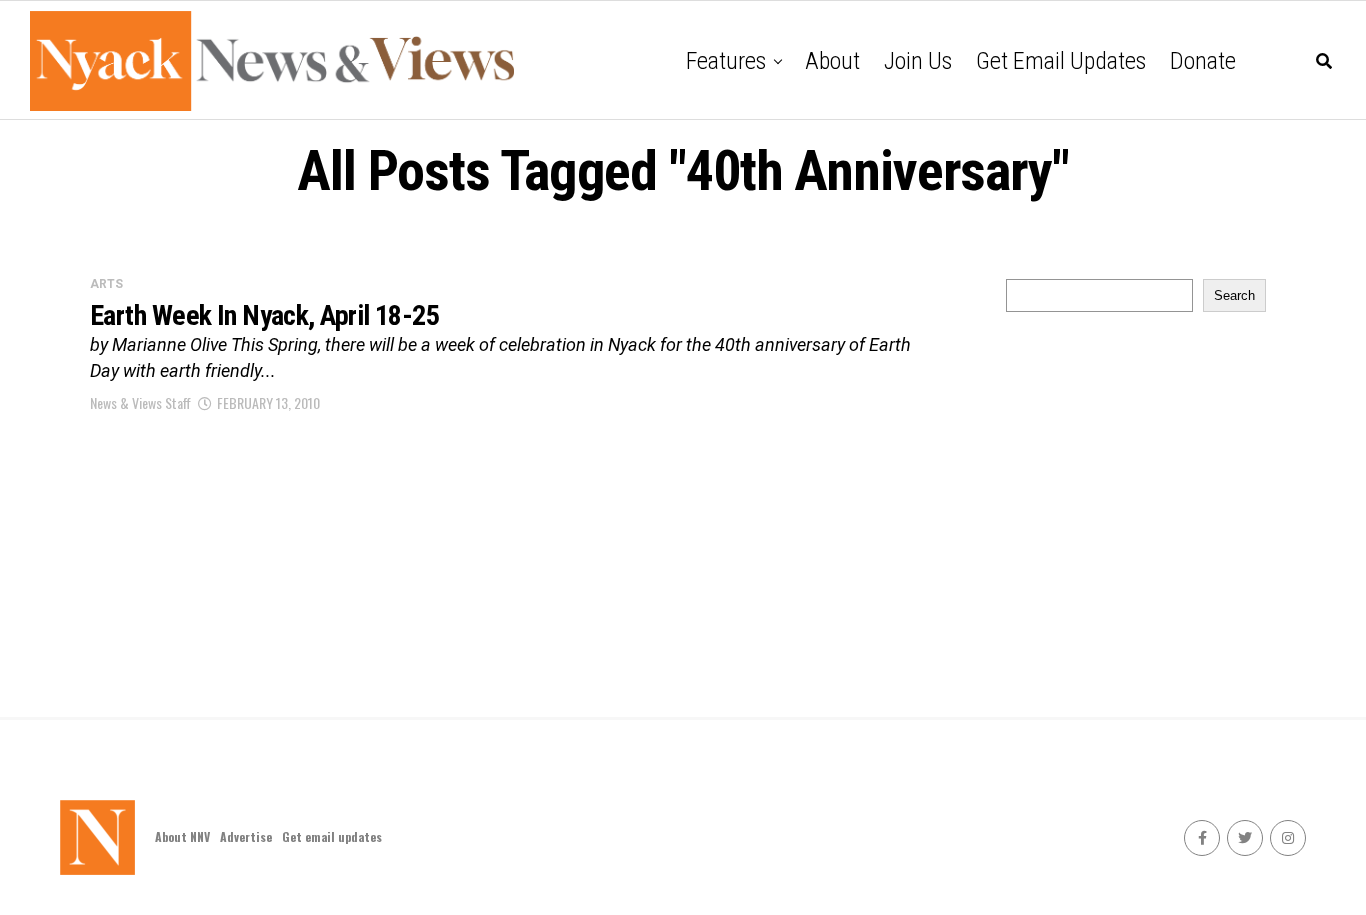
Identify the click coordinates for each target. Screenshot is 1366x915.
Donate (1203, 61)
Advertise (246, 836)
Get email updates (1061, 61)
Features (726, 61)
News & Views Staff (140, 402)
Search (1234, 295)
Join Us (918, 61)
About (832, 61)
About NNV (182, 836)
